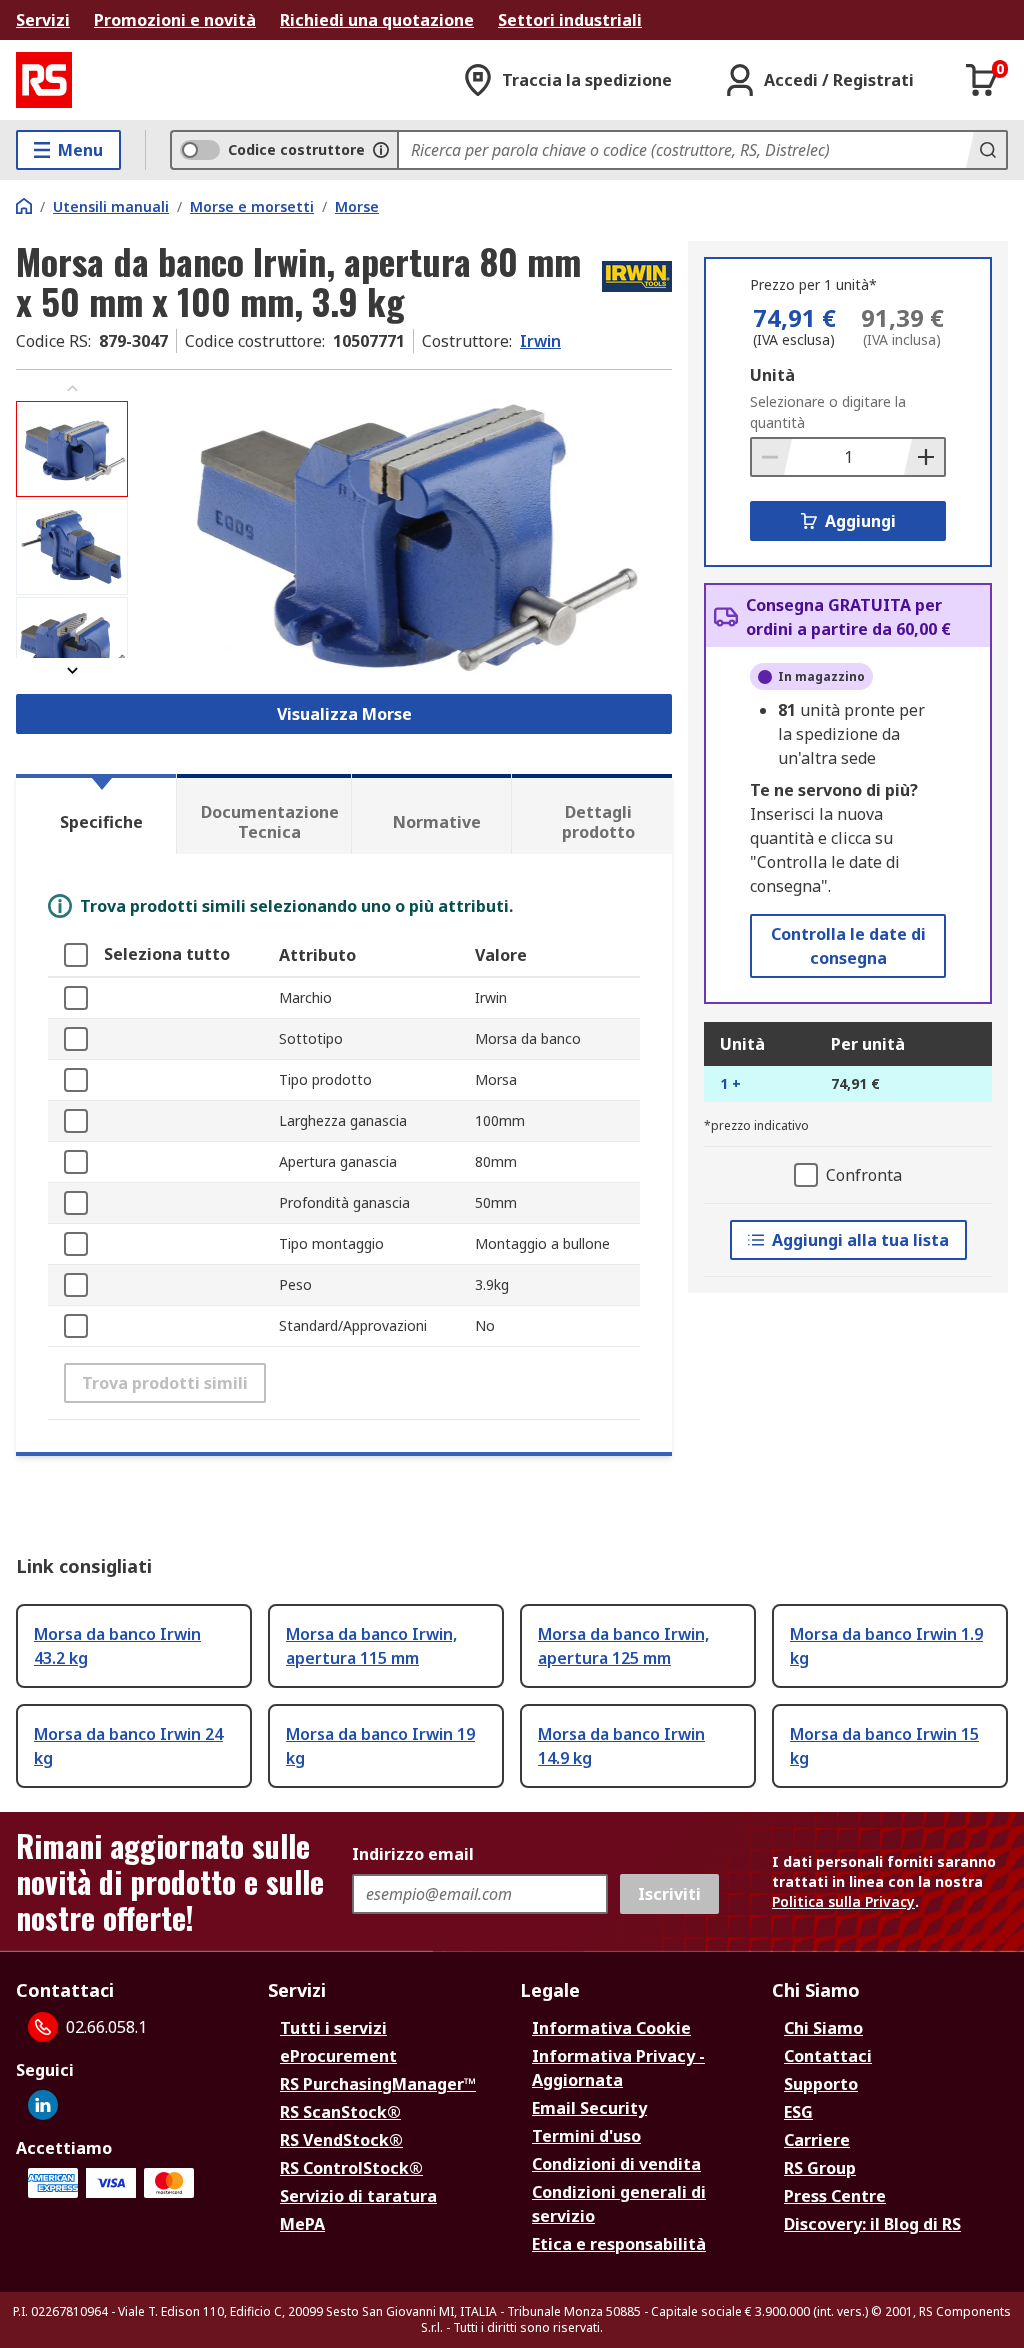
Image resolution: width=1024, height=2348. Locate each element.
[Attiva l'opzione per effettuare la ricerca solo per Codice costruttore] (381, 150)
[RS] (44, 80)
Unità (772, 375)
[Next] (72, 670)
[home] (24, 206)
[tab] (96, 814)
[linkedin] (43, 2105)
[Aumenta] (924, 457)
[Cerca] (986, 150)
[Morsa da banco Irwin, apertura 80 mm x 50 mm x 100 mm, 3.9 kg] (402, 529)
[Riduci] (772, 457)
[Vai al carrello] (982, 80)
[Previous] (72, 388)
